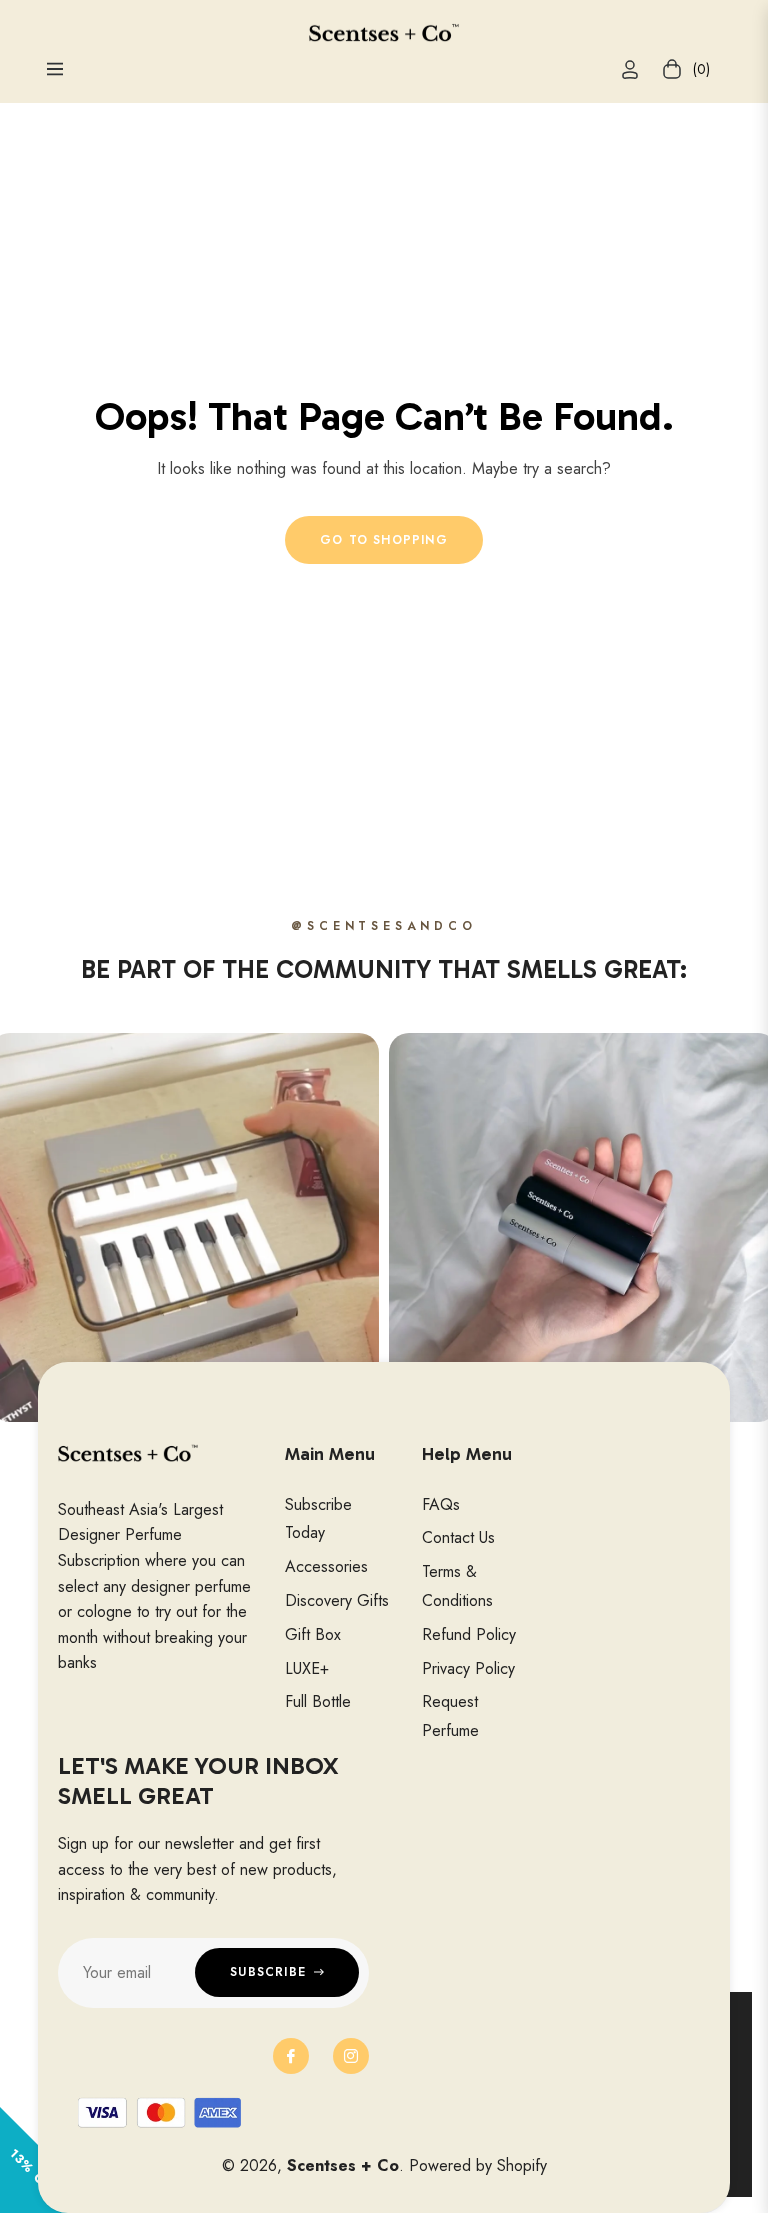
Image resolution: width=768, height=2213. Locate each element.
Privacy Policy (468, 1668)
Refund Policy (469, 1634)
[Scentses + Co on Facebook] (291, 2056)
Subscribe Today (318, 1519)
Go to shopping (384, 540)
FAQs (441, 1504)
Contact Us (458, 1537)
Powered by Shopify (478, 2165)
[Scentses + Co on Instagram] (351, 2056)
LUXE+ (307, 1668)
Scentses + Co (343, 2165)
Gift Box (313, 1634)
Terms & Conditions (457, 1586)
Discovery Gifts (337, 1600)
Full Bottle (318, 1701)
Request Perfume (450, 1716)
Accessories (326, 1566)
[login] (630, 69)
